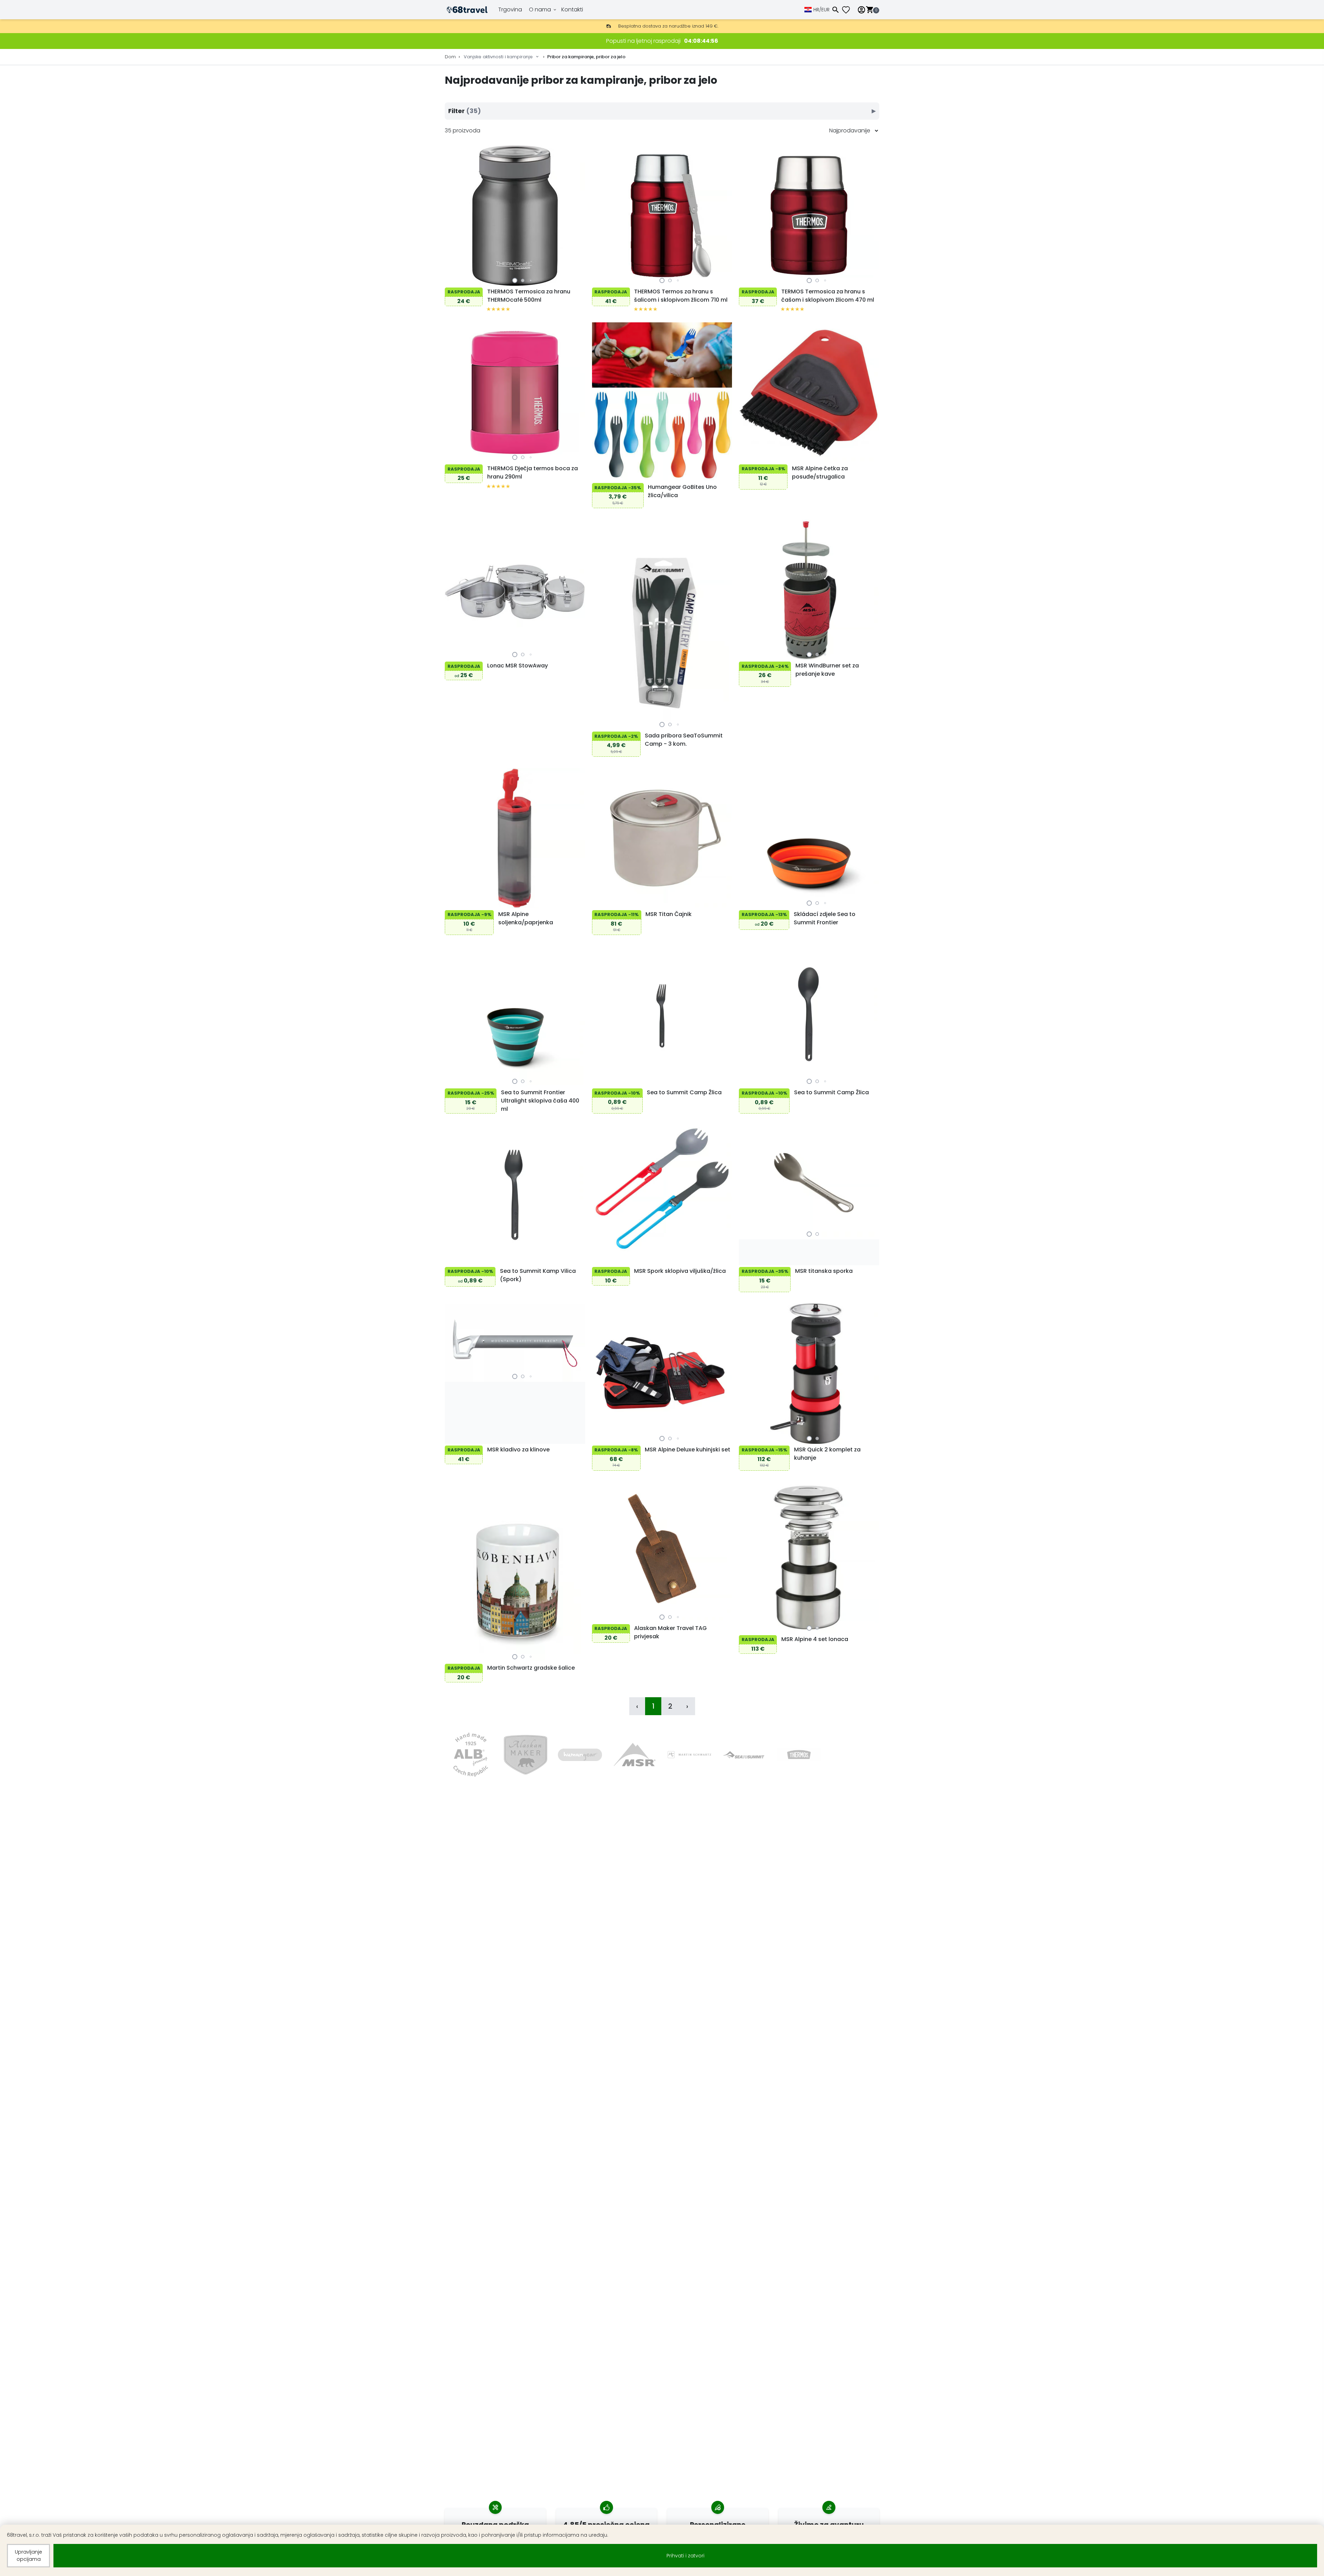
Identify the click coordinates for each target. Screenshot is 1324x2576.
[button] (515, 280)
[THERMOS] (799, 1755)
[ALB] (470, 1755)
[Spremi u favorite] (452, 279)
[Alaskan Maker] (525, 1755)
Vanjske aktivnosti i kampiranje (498, 57)
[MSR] (635, 1755)
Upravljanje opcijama (28, 2555)
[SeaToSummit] (744, 1755)
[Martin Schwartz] (689, 1755)
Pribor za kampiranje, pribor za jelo (586, 57)
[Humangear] (580, 1755)
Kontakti (572, 9)
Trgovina (510, 9)
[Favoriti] (849, 10)
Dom (450, 57)
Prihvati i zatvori (685, 2556)
